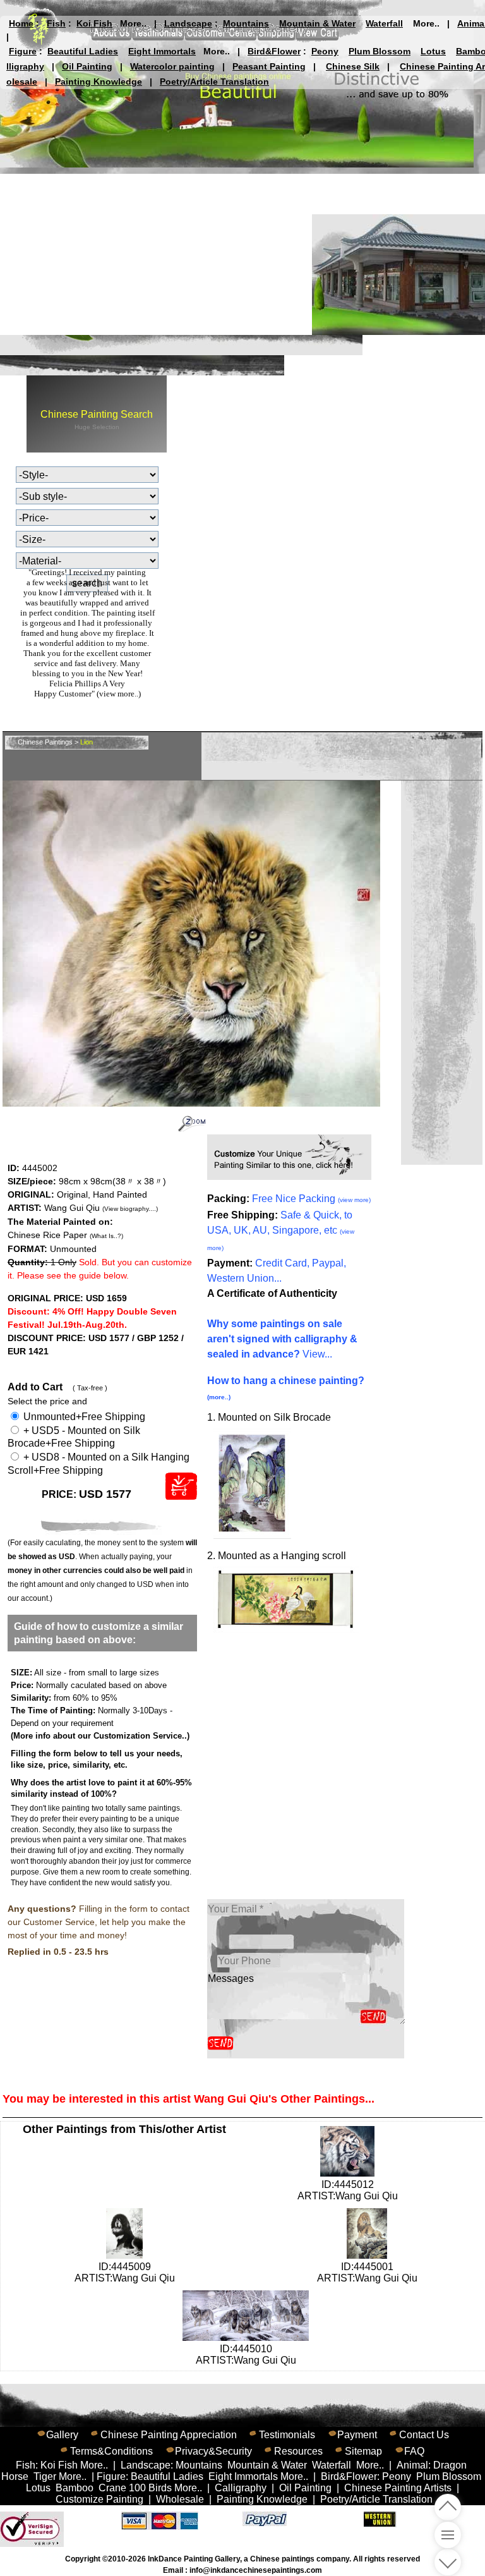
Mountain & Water (317, 23)
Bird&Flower (274, 51)
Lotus (433, 51)
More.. (133, 23)
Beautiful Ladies (83, 51)
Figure (23, 51)
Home (21, 23)
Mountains (246, 23)
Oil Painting (87, 66)
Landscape (188, 23)
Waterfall (384, 23)
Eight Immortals (162, 51)
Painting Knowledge (99, 82)
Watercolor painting (172, 66)
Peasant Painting (269, 66)
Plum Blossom (380, 51)
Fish (56, 23)
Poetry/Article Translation (214, 82)
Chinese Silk (353, 66)
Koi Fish (94, 23)
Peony (325, 51)
